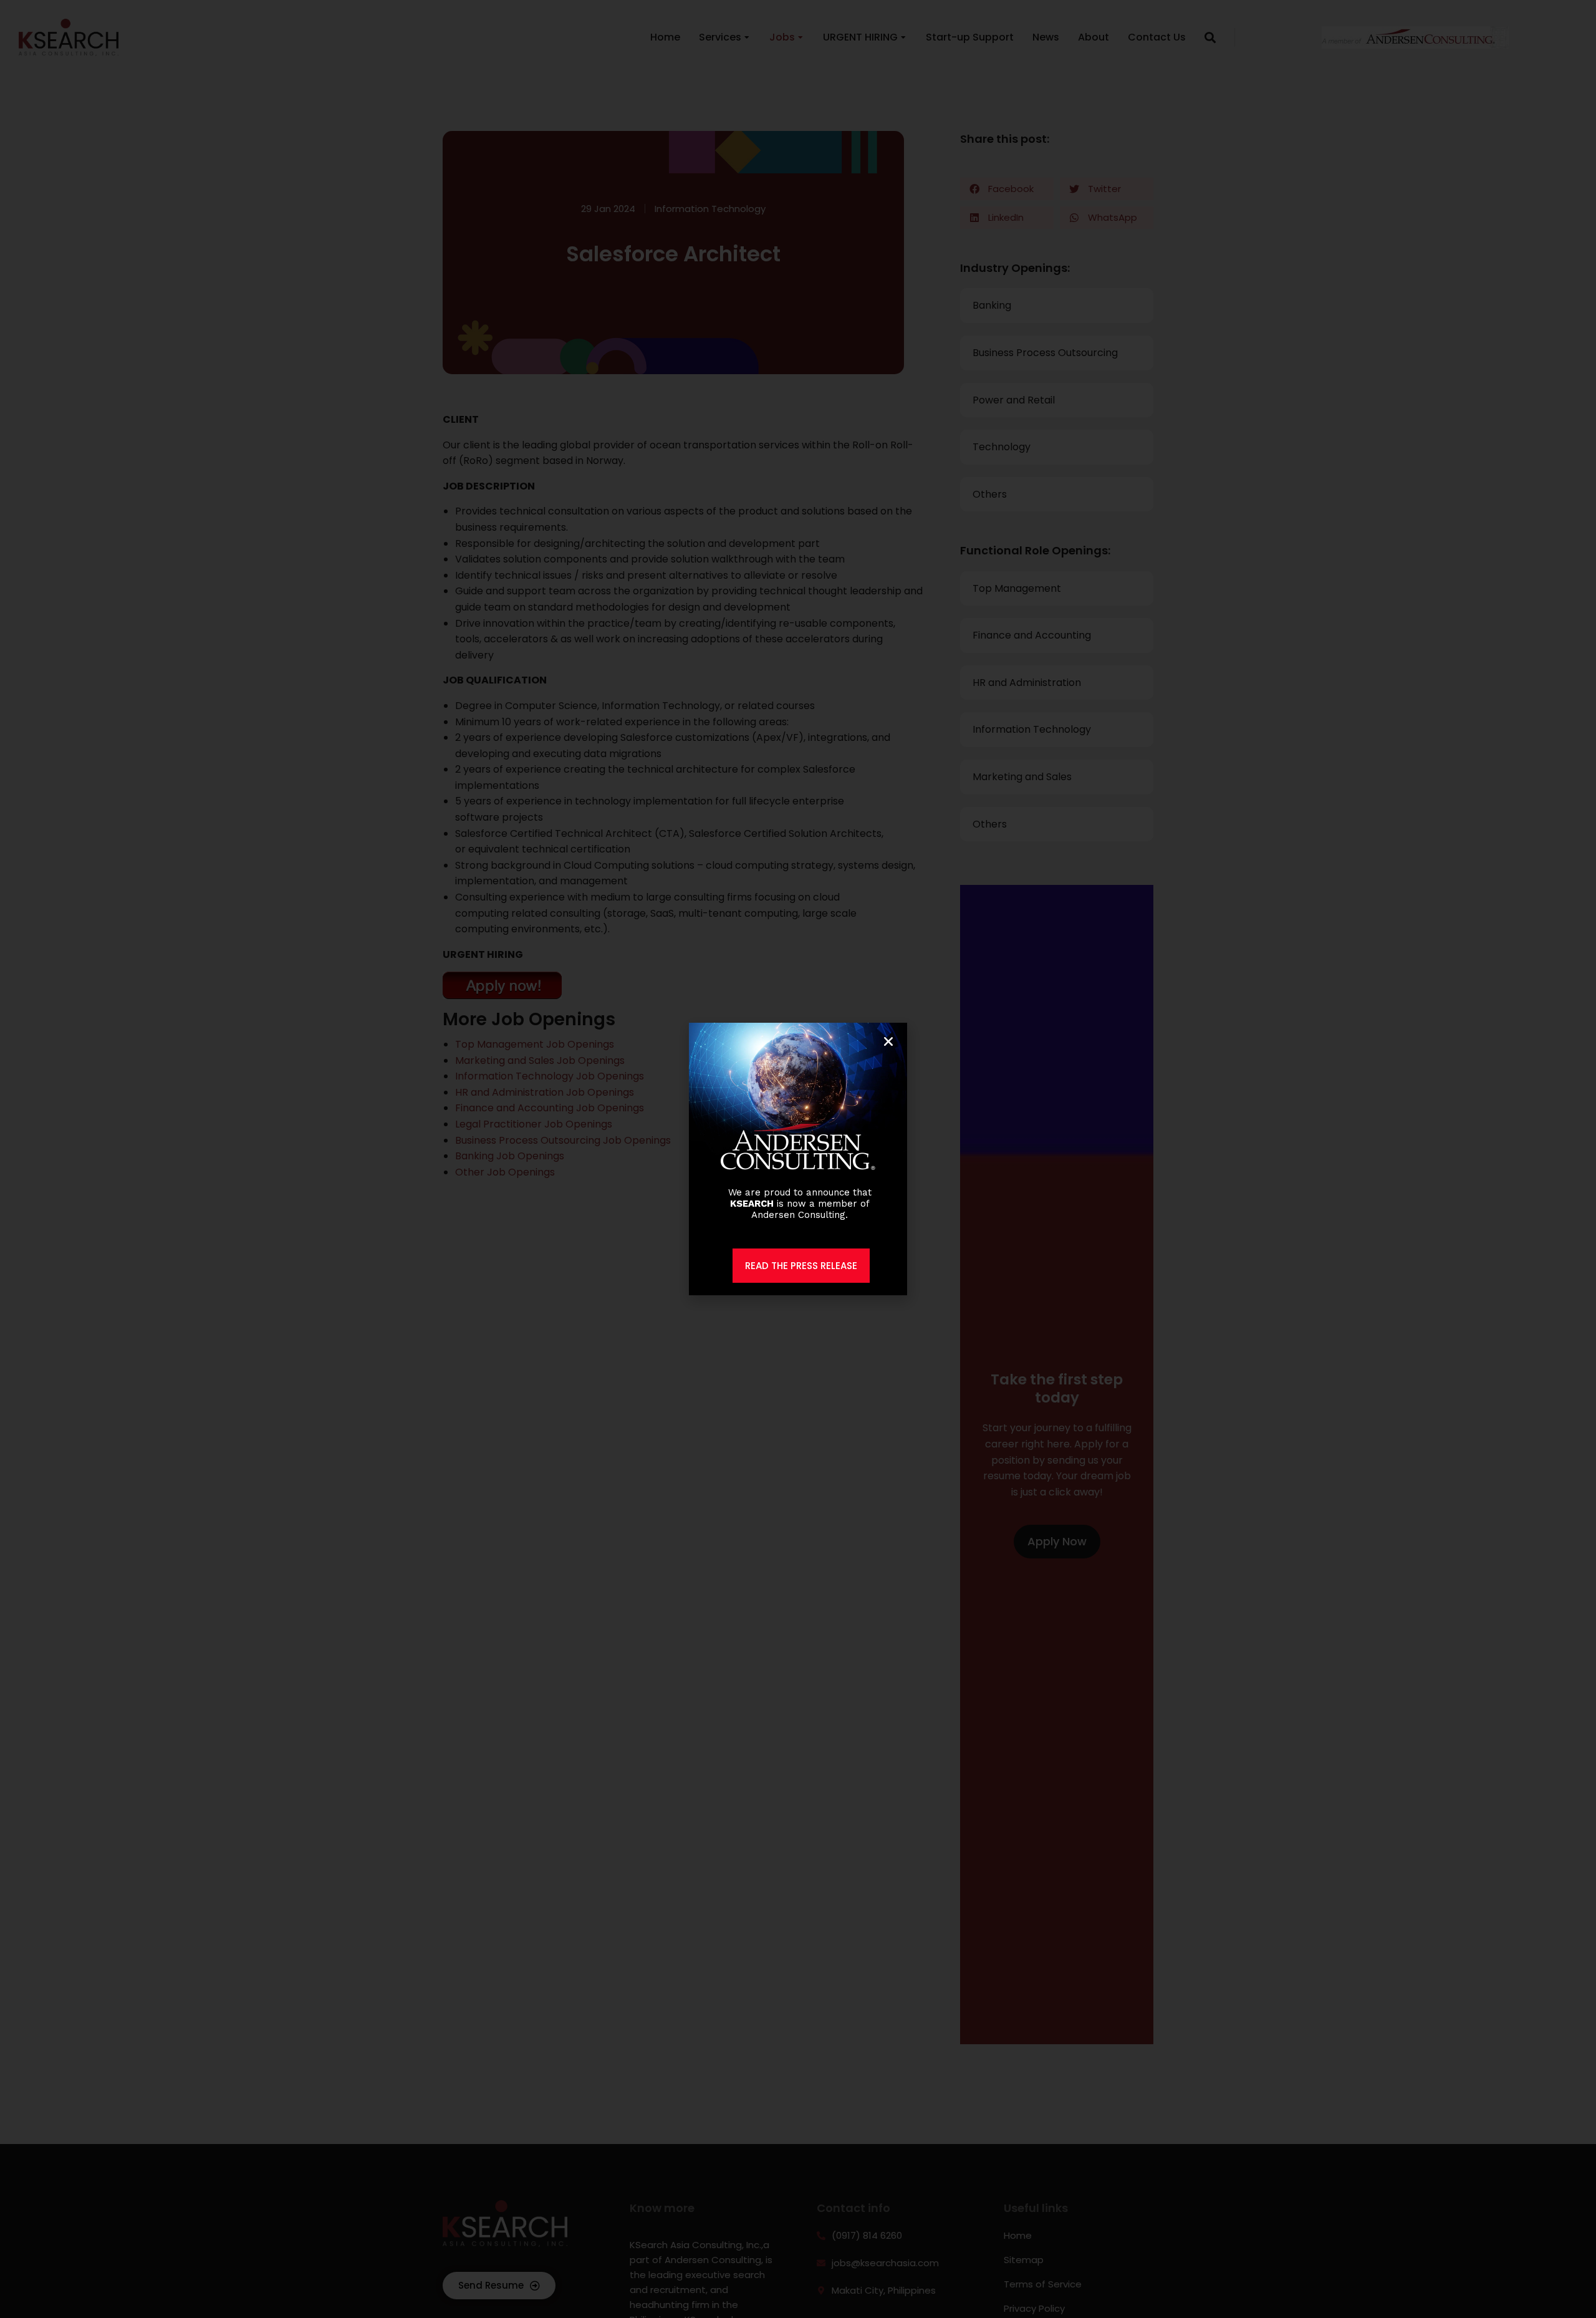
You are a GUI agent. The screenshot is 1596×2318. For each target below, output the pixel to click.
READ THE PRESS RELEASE (801, 1266)
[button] (888, 1041)
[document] (798, 1159)
